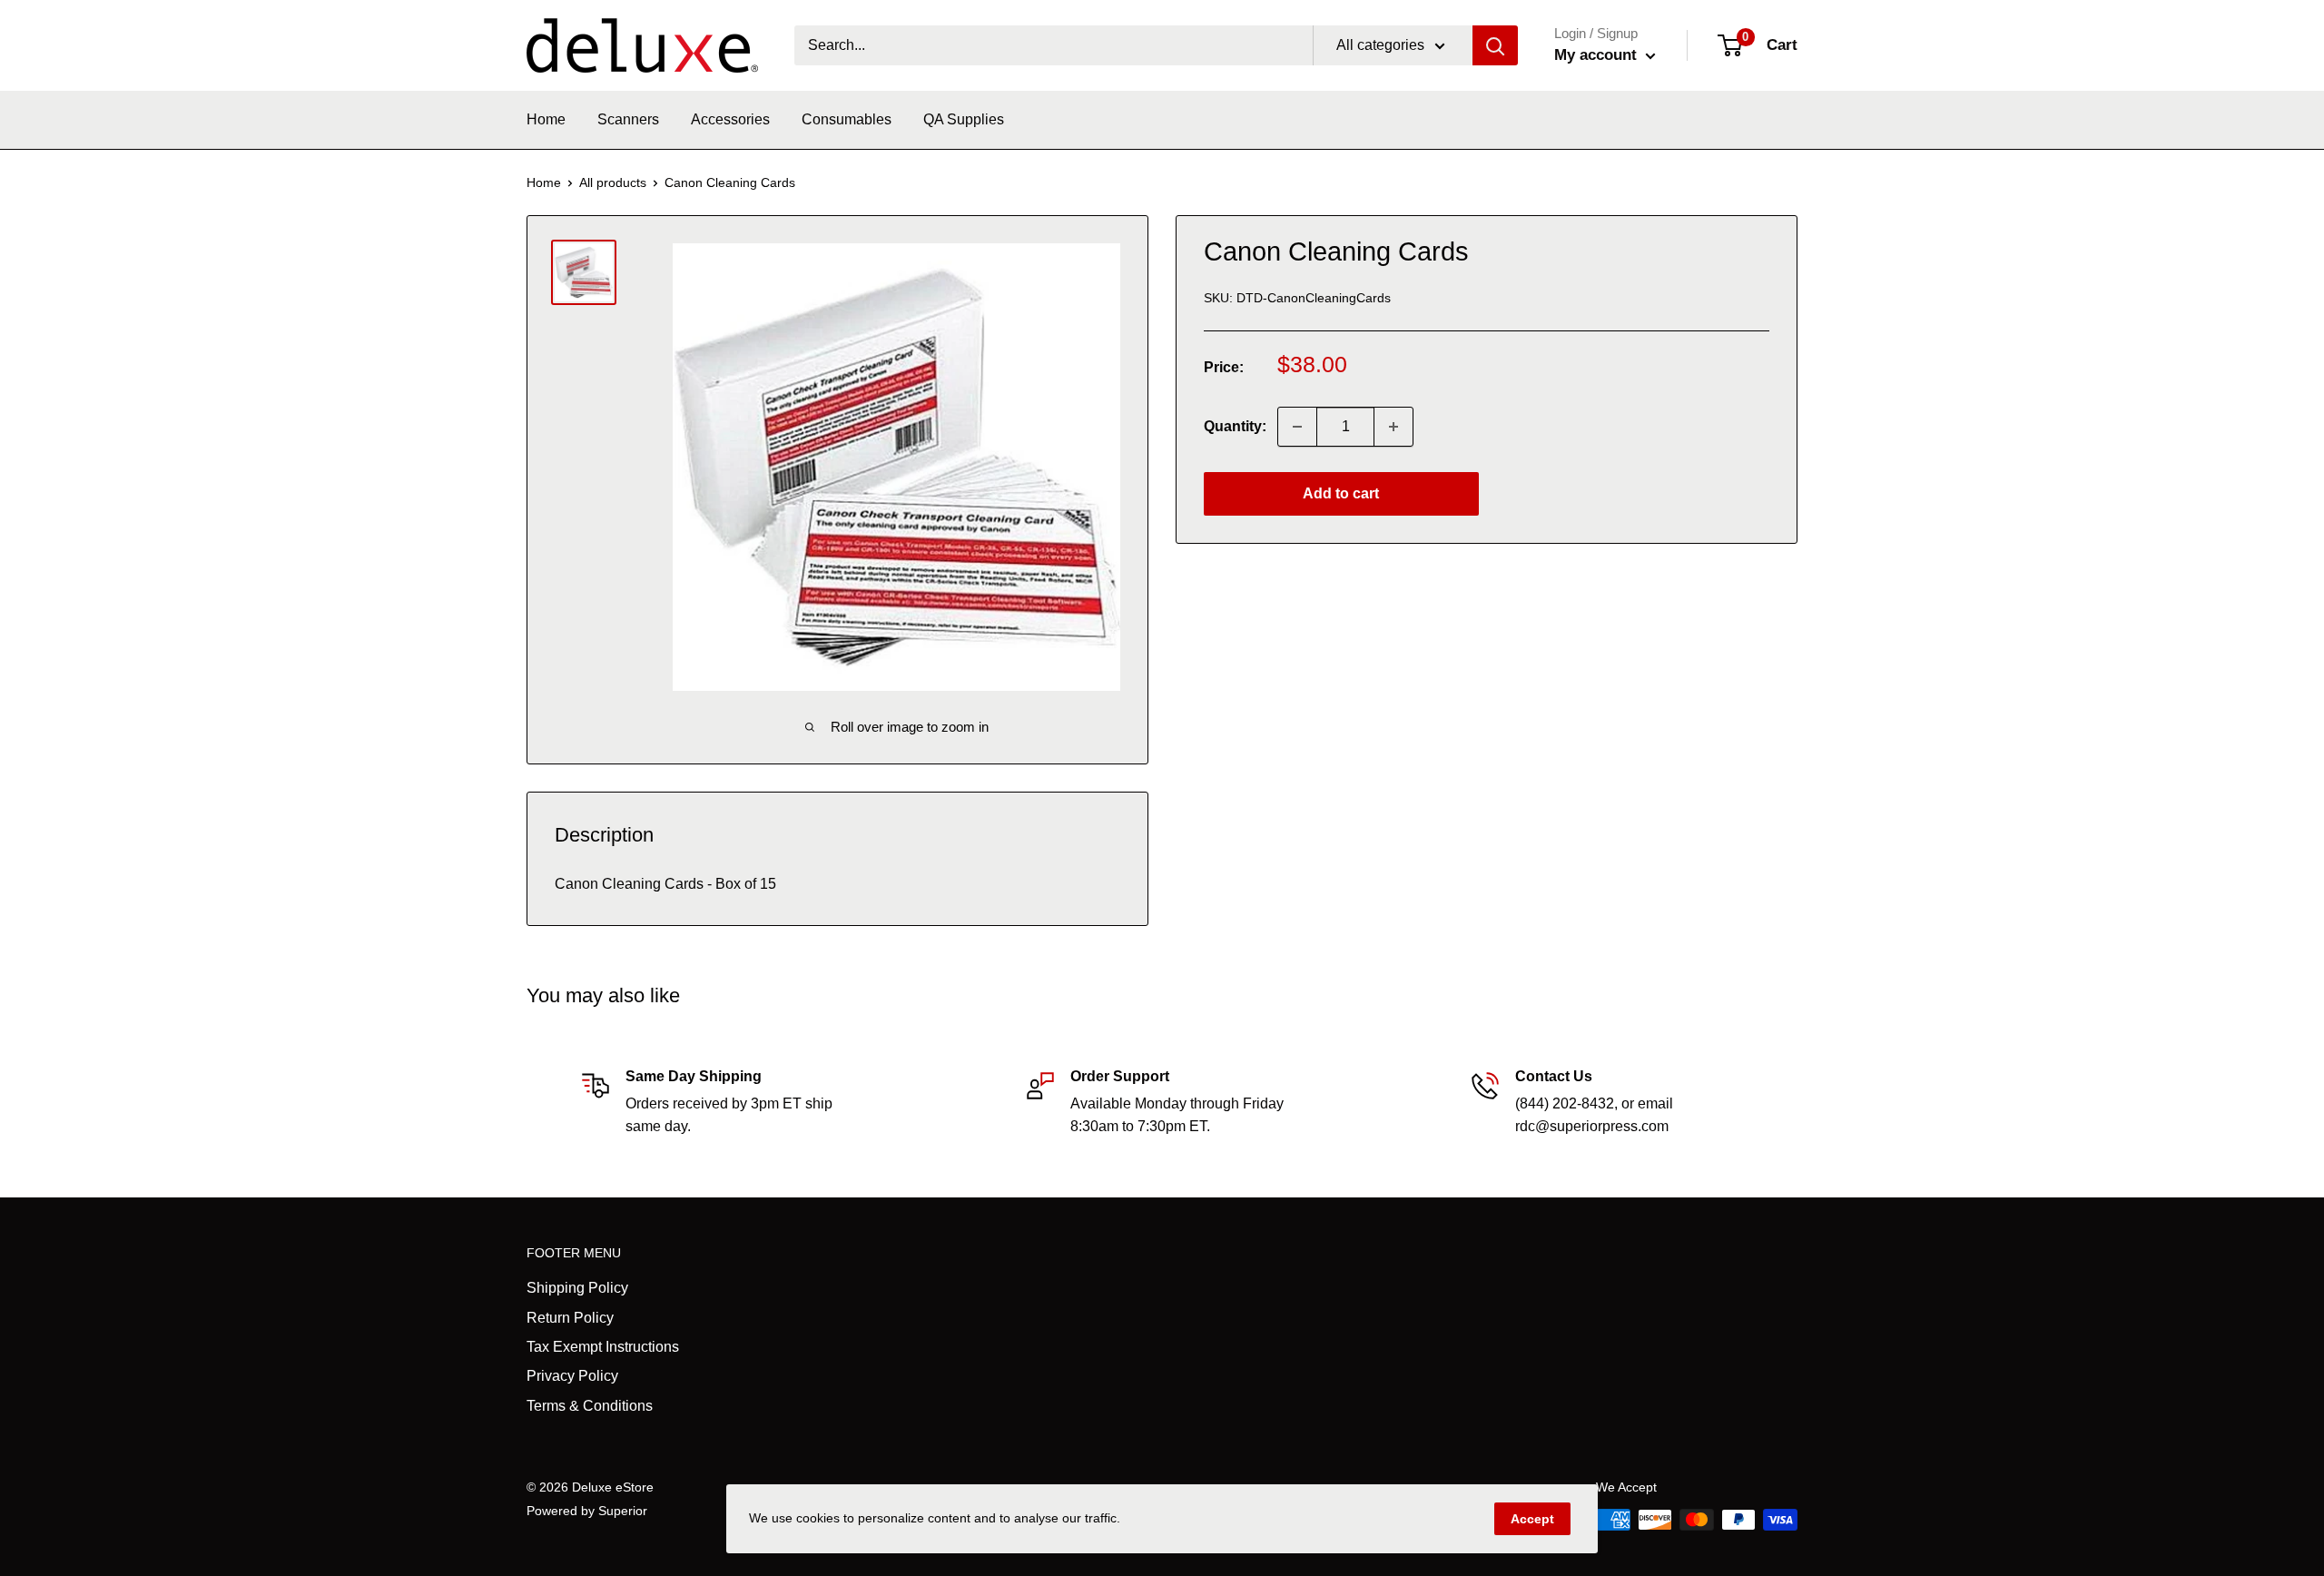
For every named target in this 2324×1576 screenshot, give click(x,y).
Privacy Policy (572, 1376)
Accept (1532, 1519)
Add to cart (1341, 493)
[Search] (1495, 45)
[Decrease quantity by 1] (1297, 427)
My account (1598, 55)
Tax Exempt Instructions (603, 1347)
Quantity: (1235, 426)
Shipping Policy (577, 1288)
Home (546, 119)
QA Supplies (964, 119)
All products (613, 182)
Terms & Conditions (590, 1406)
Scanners (628, 119)
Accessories (730, 119)
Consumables (847, 119)
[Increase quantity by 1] (1393, 427)
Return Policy (570, 1318)
